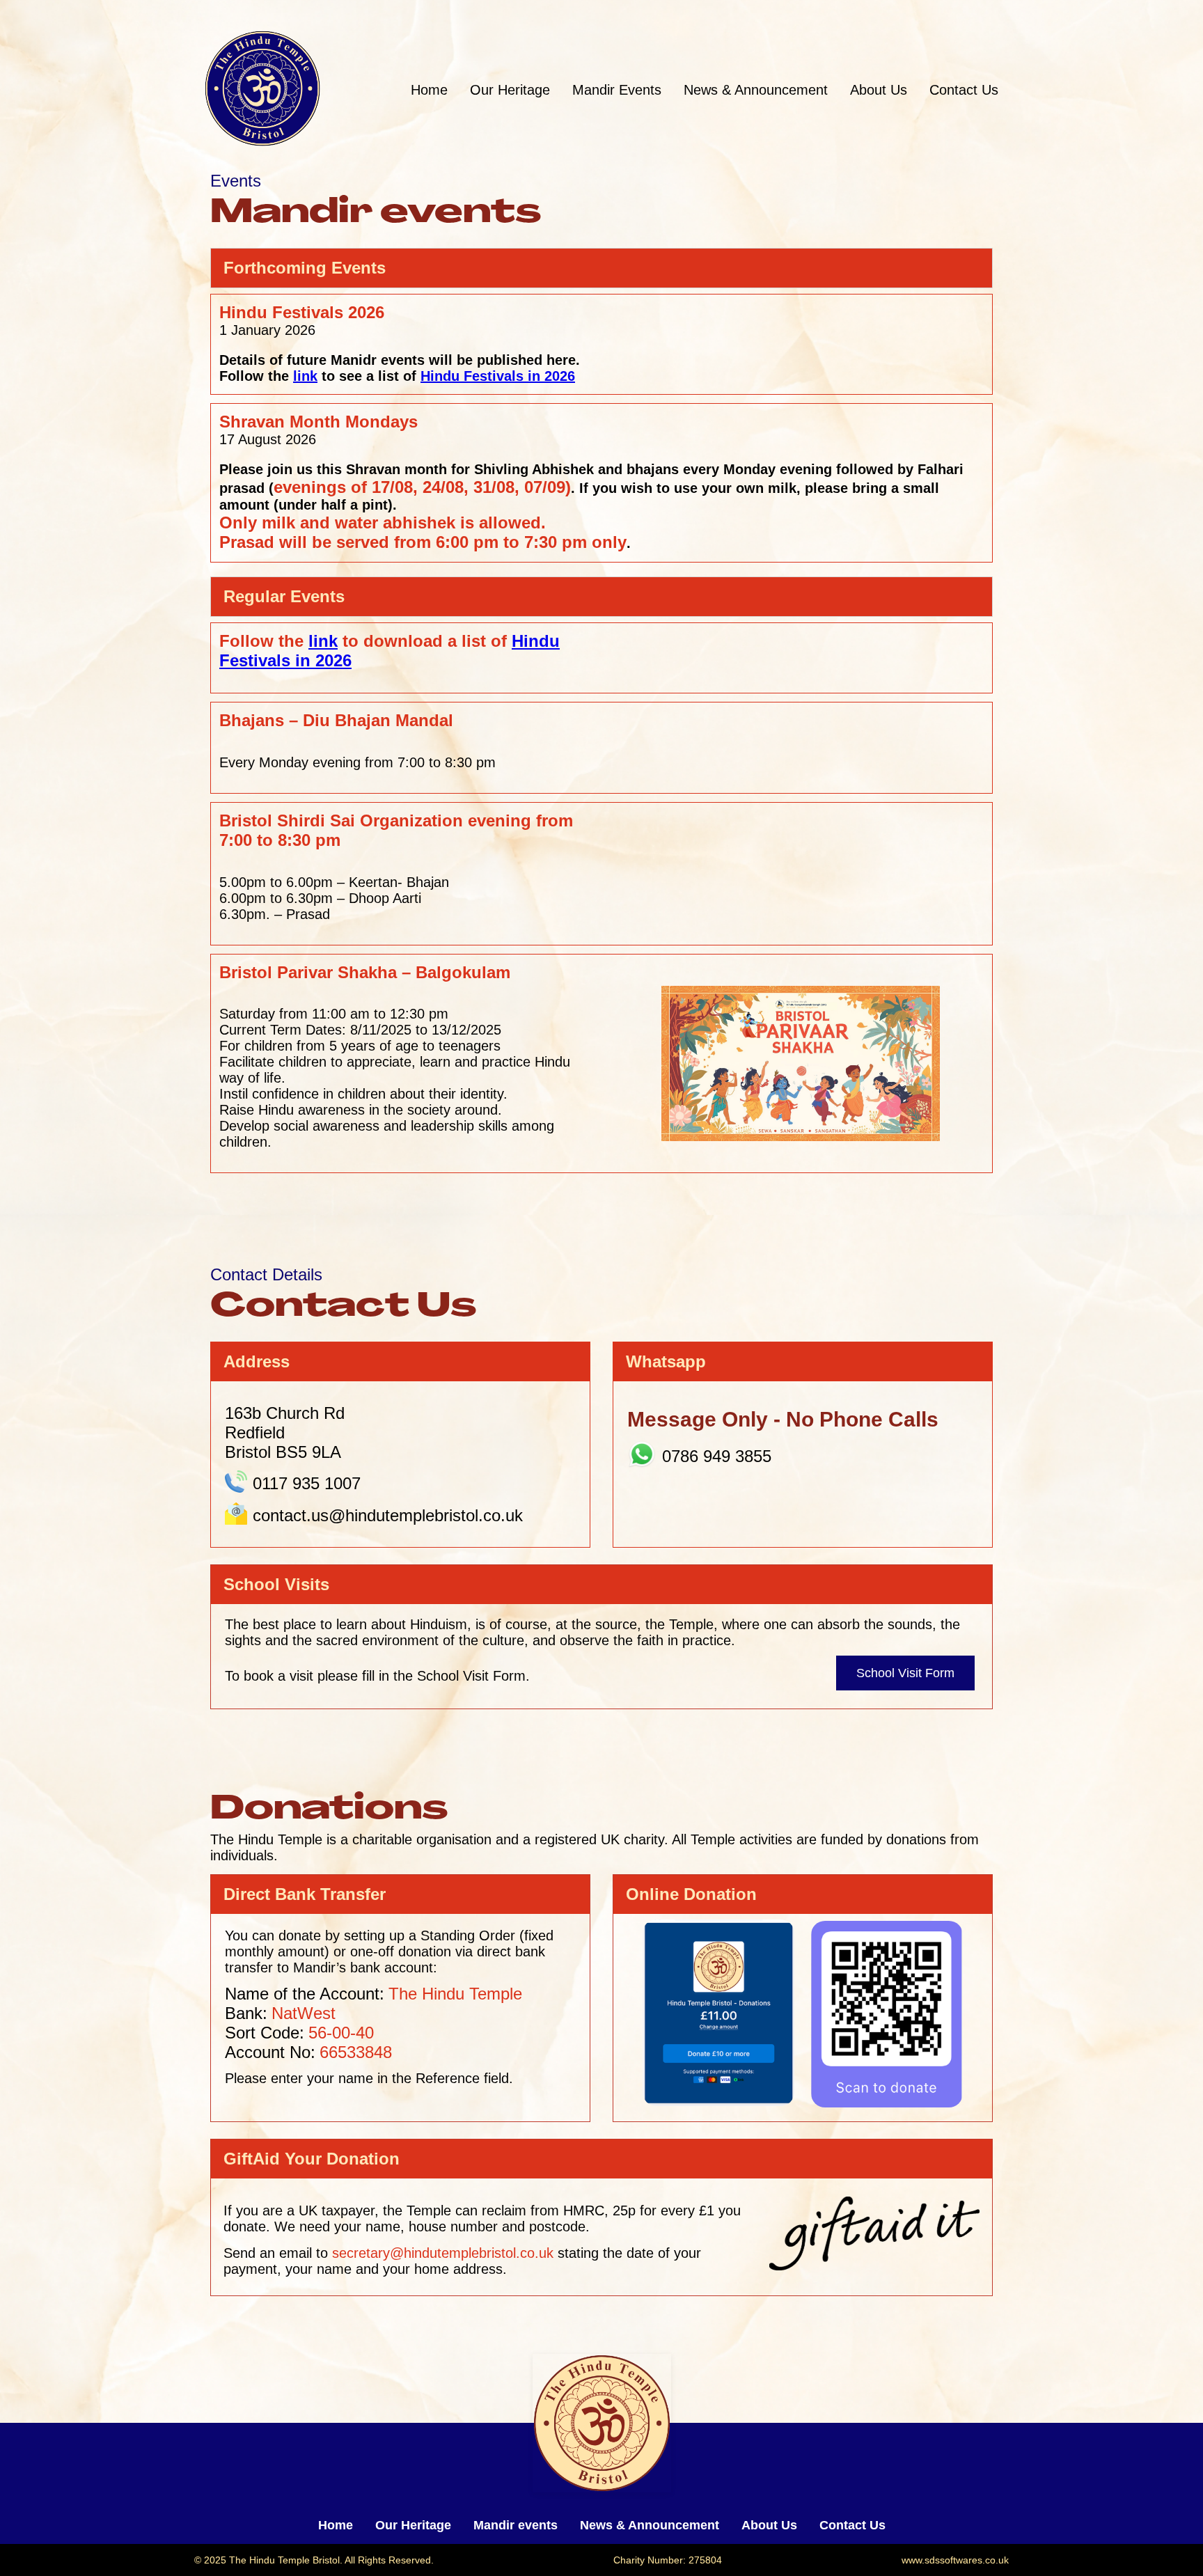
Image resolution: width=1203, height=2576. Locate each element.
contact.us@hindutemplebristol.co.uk (388, 1515)
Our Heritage (510, 90)
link (305, 376)
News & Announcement (756, 90)
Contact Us (964, 90)
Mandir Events (617, 90)
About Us (879, 90)
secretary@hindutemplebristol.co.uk (443, 2253)
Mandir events (516, 2525)
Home (429, 90)
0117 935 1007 (307, 1483)
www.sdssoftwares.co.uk (955, 2560)
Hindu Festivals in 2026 (498, 376)
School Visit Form (905, 1673)
